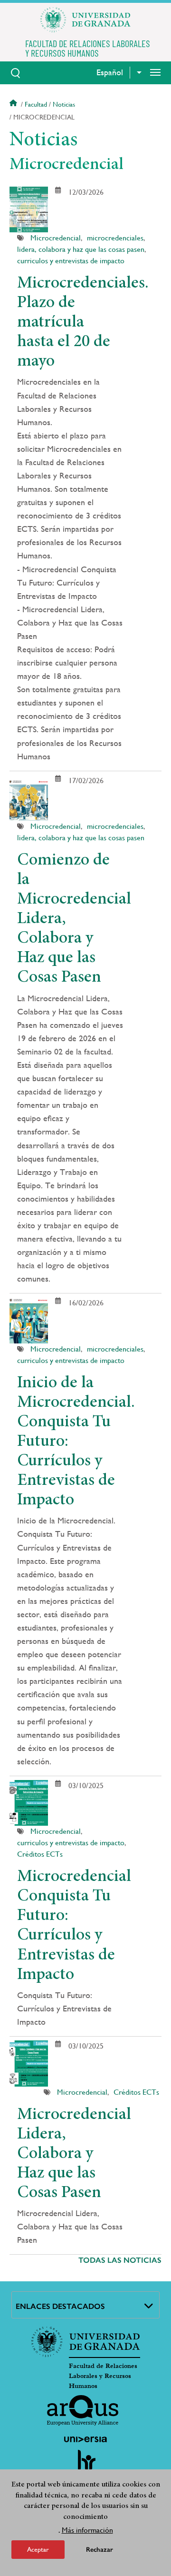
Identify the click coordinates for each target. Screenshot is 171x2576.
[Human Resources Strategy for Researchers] (85, 2465)
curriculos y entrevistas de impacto (71, 261)
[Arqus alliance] (83, 2410)
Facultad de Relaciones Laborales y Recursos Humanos (103, 2376)
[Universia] (85, 2439)
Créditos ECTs (40, 1854)
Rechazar (100, 2550)
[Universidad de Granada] (85, 20)
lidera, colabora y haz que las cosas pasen (81, 249)
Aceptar (38, 2549)
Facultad (36, 104)
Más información (87, 2530)
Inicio (14, 104)
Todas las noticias (120, 2260)
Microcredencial (56, 238)
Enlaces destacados (60, 2306)
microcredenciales (115, 238)
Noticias (64, 104)
